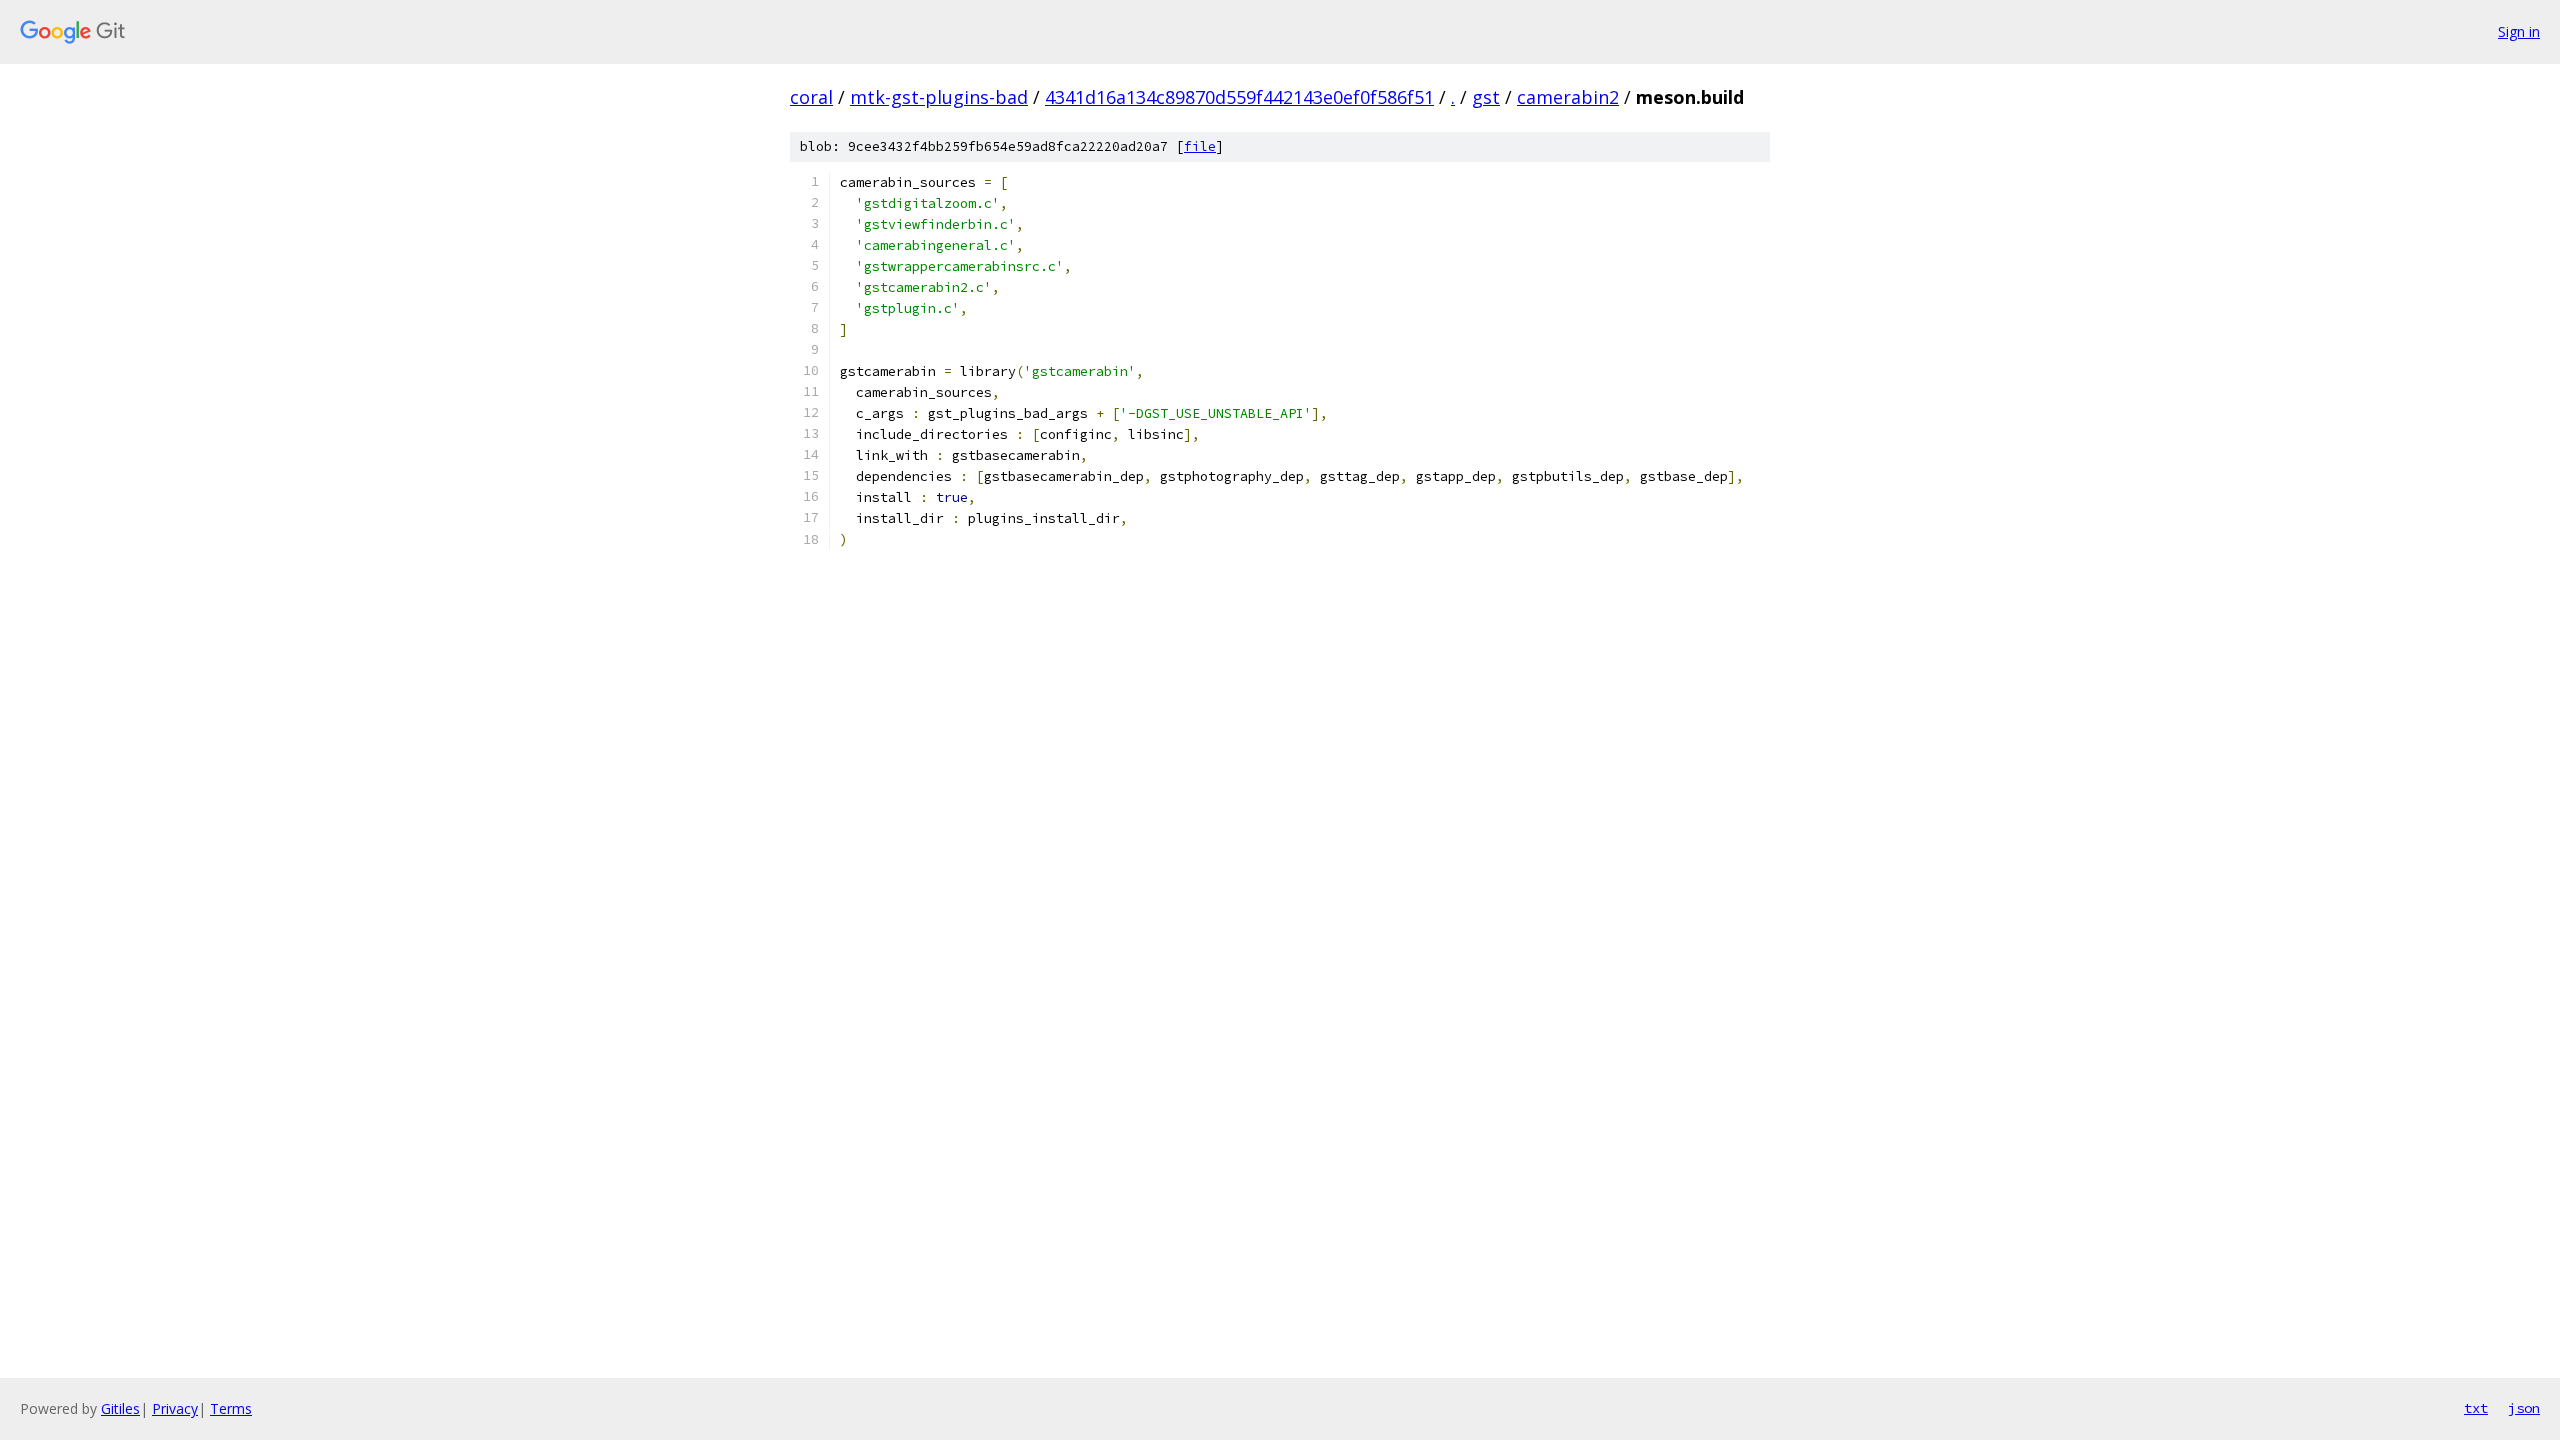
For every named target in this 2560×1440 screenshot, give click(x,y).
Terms (231, 1408)
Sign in (2519, 31)
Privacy (175, 1408)
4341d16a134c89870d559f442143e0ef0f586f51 (1239, 97)
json (2524, 1408)
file (1200, 146)
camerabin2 (1568, 97)
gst (1486, 97)
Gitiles (120, 1408)
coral (811, 97)
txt (2476, 1408)
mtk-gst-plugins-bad (939, 97)
